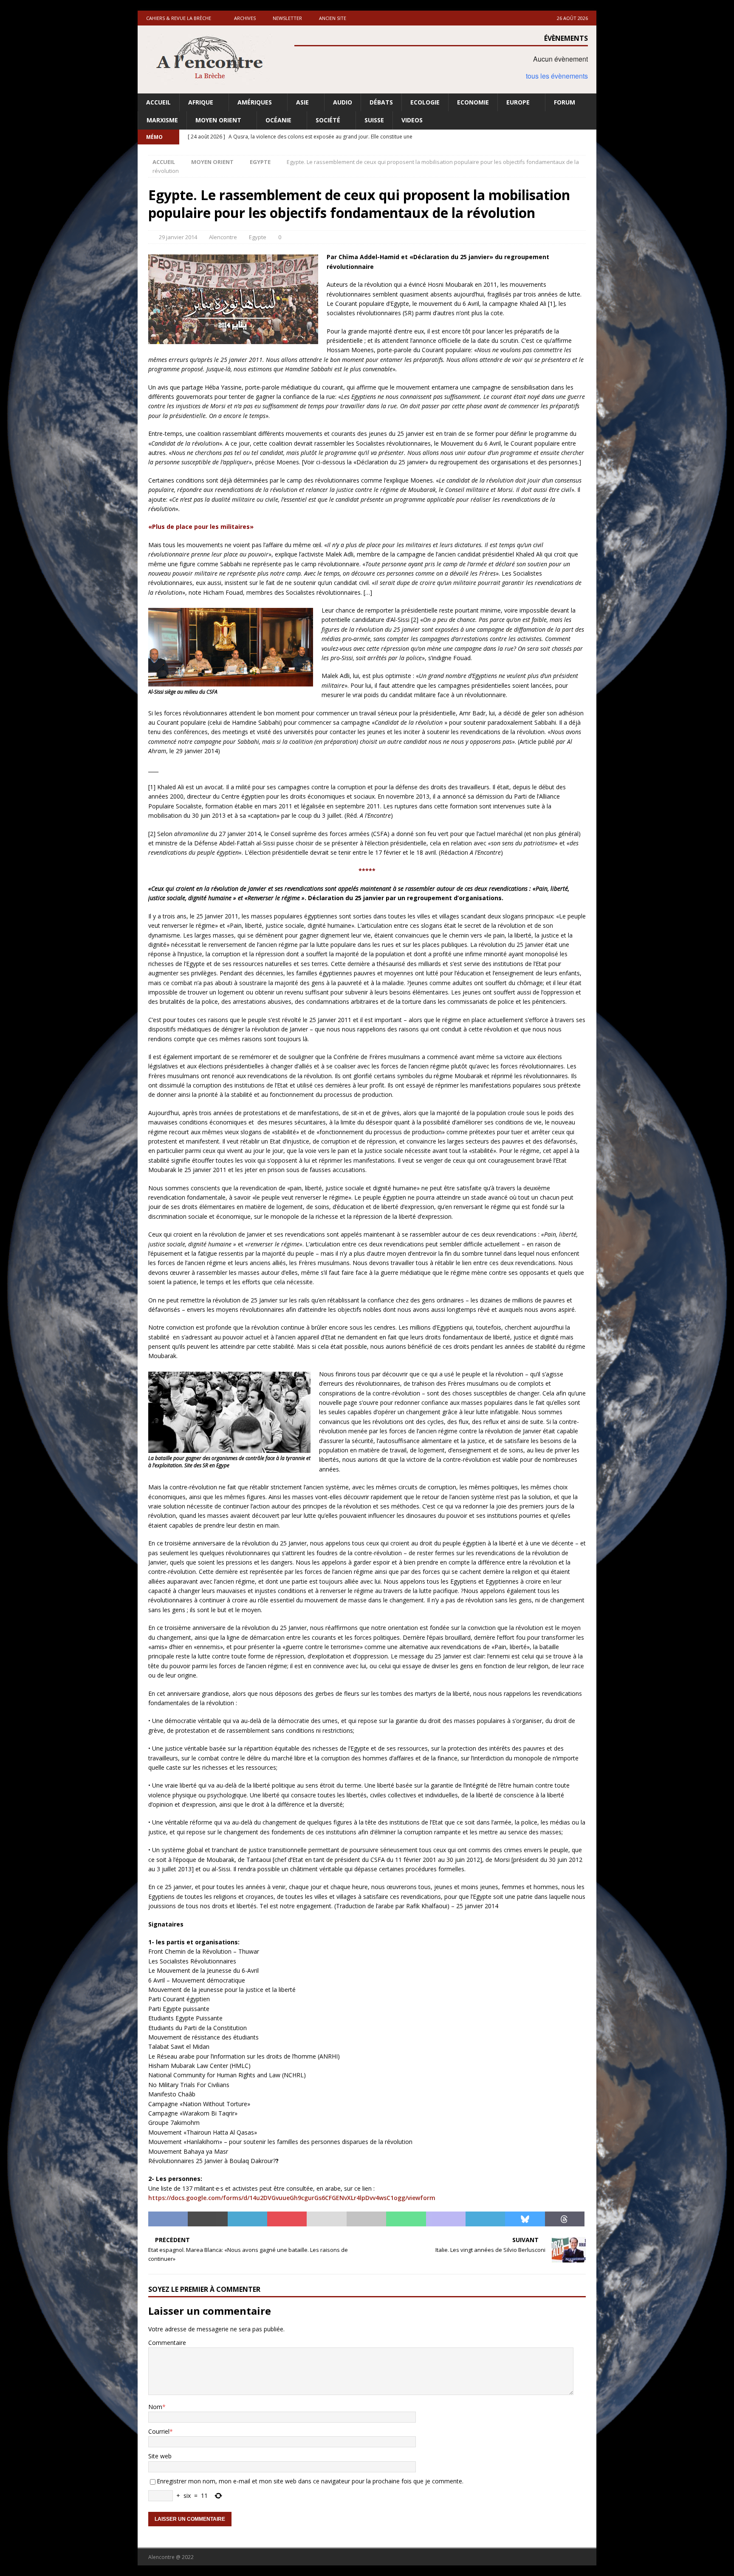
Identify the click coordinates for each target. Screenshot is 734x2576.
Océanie (278, 120)
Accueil (158, 102)
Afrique (201, 102)
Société (328, 120)
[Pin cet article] (287, 2219)
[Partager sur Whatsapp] (406, 2219)
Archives (245, 18)
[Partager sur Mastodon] (446, 2219)
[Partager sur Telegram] (485, 2219)
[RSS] (589, 137)
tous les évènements (557, 76)
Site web (160, 2456)
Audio (343, 102)
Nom (155, 2407)
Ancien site (333, 18)
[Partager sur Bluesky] (525, 2219)
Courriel (159, 2431)
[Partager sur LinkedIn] (247, 2219)
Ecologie (425, 102)
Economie (473, 102)
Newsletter (287, 18)
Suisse (374, 120)
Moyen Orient (218, 120)
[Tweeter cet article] (207, 2219)
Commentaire (167, 2343)
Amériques (255, 102)
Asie (302, 102)
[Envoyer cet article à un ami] (326, 2219)
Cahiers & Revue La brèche (179, 18)
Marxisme (162, 120)
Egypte (258, 237)
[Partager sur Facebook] (168, 2219)
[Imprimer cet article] (366, 2219)
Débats (381, 102)
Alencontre (223, 237)
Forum (565, 102)
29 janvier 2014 (178, 237)
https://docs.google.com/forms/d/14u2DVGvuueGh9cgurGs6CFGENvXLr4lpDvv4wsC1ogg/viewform (292, 2198)
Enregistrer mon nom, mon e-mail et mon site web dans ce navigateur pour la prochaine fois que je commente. (310, 2481)
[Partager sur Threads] (565, 2219)
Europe (518, 102)
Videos (412, 120)
